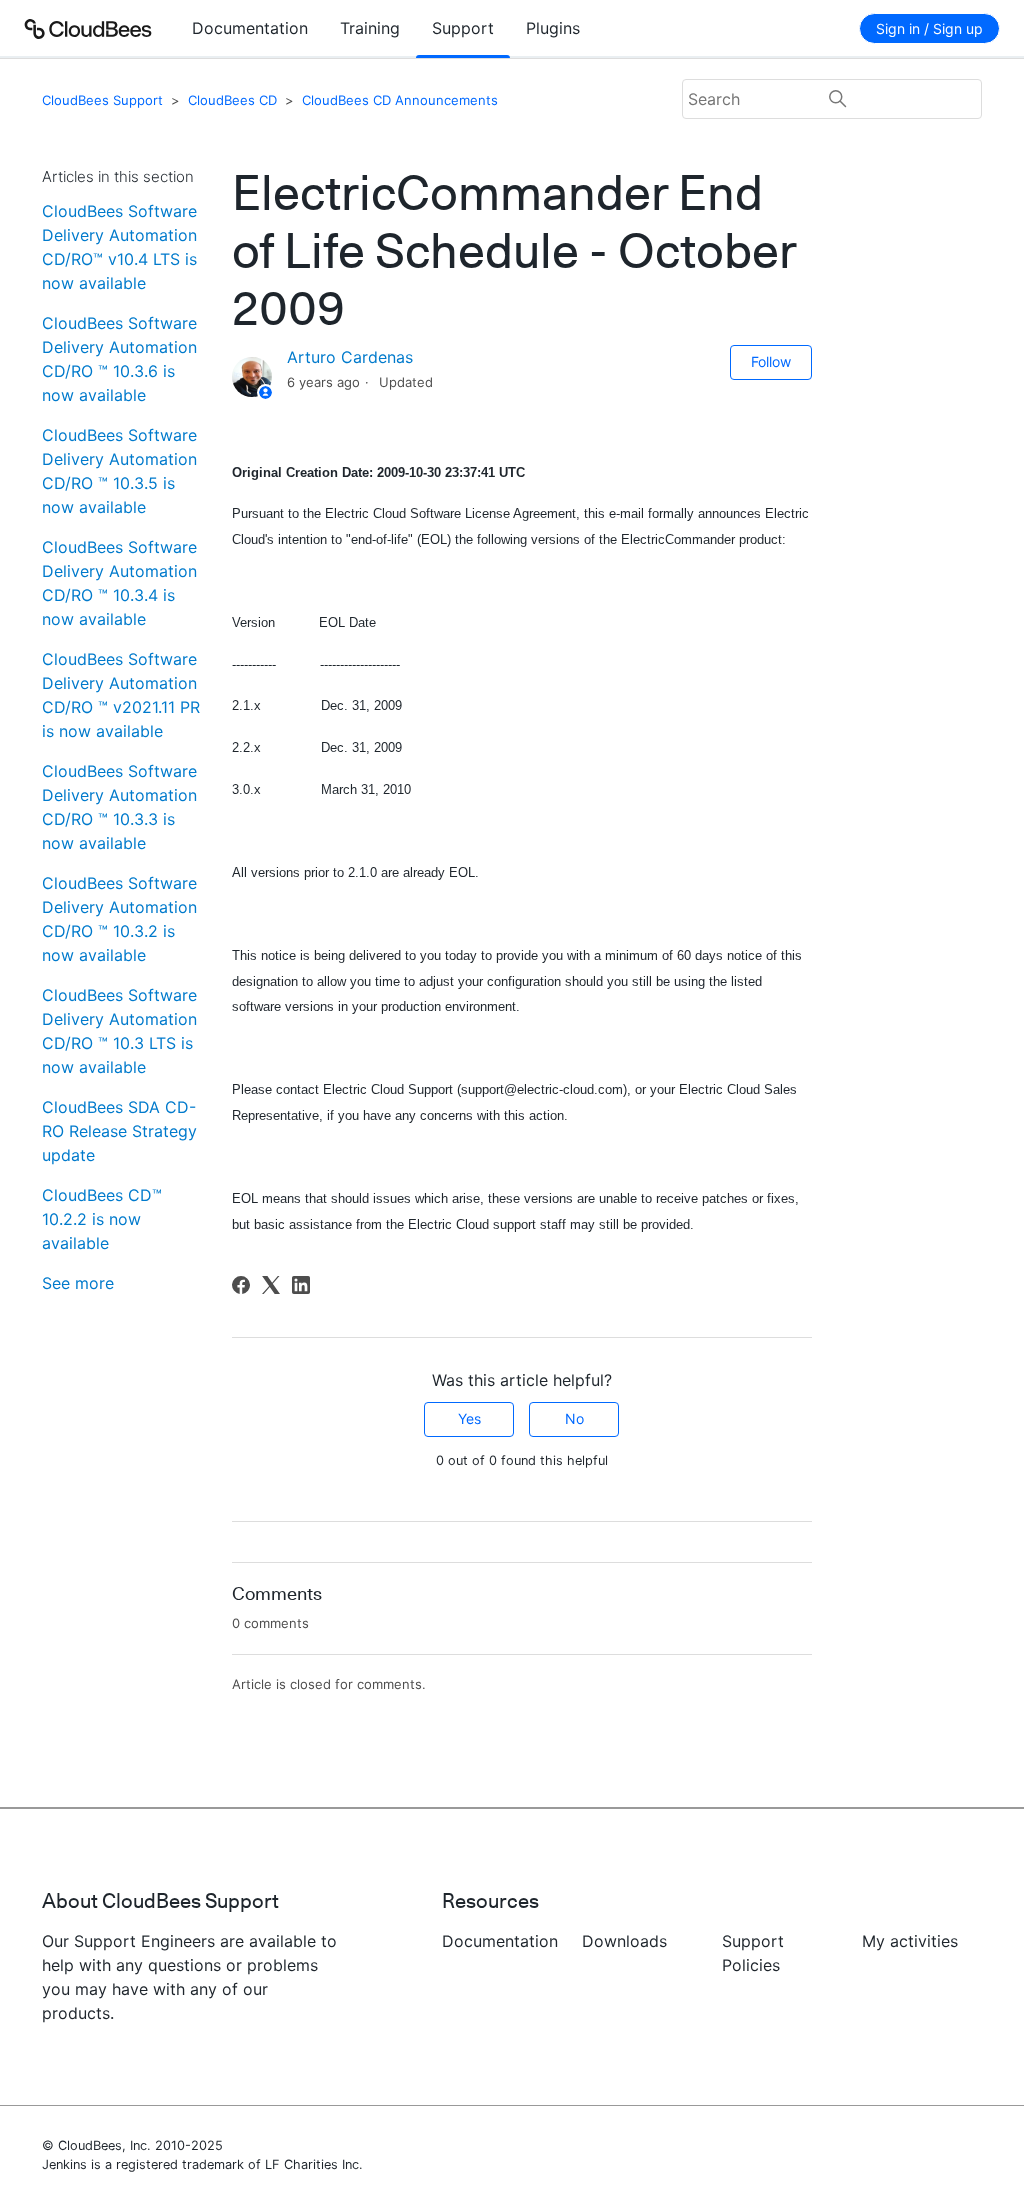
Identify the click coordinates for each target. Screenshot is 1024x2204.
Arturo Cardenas (350, 357)
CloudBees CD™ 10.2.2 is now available (102, 1219)
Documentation (250, 28)
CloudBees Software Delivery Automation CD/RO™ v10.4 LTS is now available (119, 247)
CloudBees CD (232, 100)
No (574, 1418)
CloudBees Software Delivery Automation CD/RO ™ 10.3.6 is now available (119, 359)
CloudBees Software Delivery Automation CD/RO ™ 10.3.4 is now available (119, 583)
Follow (771, 361)
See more (78, 1283)
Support (463, 28)
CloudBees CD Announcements (400, 100)
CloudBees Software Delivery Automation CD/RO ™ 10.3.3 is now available (119, 807)
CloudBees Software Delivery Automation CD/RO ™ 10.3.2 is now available (119, 919)
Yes (469, 1418)
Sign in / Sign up (929, 28)
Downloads (624, 1941)
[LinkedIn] (301, 1285)
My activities (910, 1941)
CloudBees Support (102, 100)
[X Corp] (271, 1285)
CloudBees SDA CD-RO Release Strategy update (119, 1131)
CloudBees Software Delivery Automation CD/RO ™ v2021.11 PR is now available (121, 695)
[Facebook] (241, 1285)
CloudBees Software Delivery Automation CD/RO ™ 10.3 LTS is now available (119, 1031)
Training (370, 28)
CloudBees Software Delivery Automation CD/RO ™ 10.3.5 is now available (119, 471)
